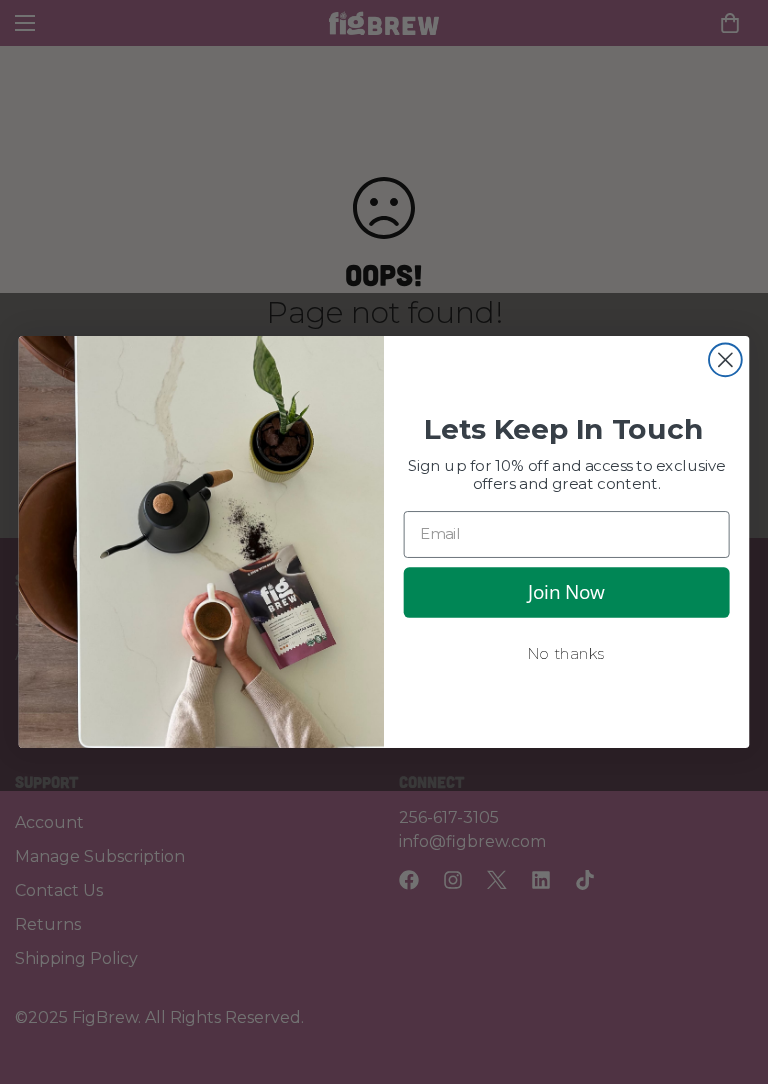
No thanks (566, 654)
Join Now (566, 591)
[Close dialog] (725, 359)
